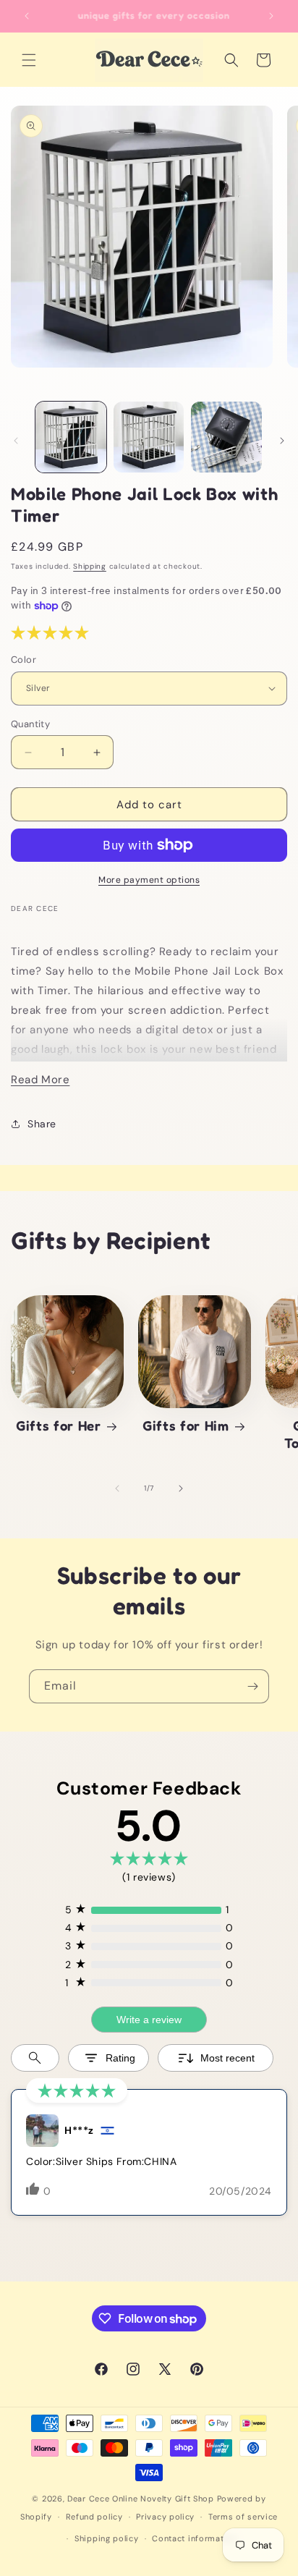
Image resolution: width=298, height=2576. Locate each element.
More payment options (149, 880)
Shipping (90, 566)
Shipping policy (107, 2538)
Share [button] (42, 1124)
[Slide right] (282, 441)
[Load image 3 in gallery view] (226, 437)
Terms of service (243, 2517)
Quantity (30, 724)
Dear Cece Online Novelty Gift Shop (141, 2499)
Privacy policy (165, 2517)
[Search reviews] (35, 2058)
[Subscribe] (252, 1686)
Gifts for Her (59, 1425)
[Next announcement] (271, 16)
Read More (40, 1080)
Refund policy (94, 2517)
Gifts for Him (186, 1425)
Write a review (149, 2020)
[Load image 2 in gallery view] (149, 437)
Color (24, 660)
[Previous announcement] (27, 16)
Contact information (194, 2538)
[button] (29, 60)
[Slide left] (16, 441)
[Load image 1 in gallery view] (71, 437)
